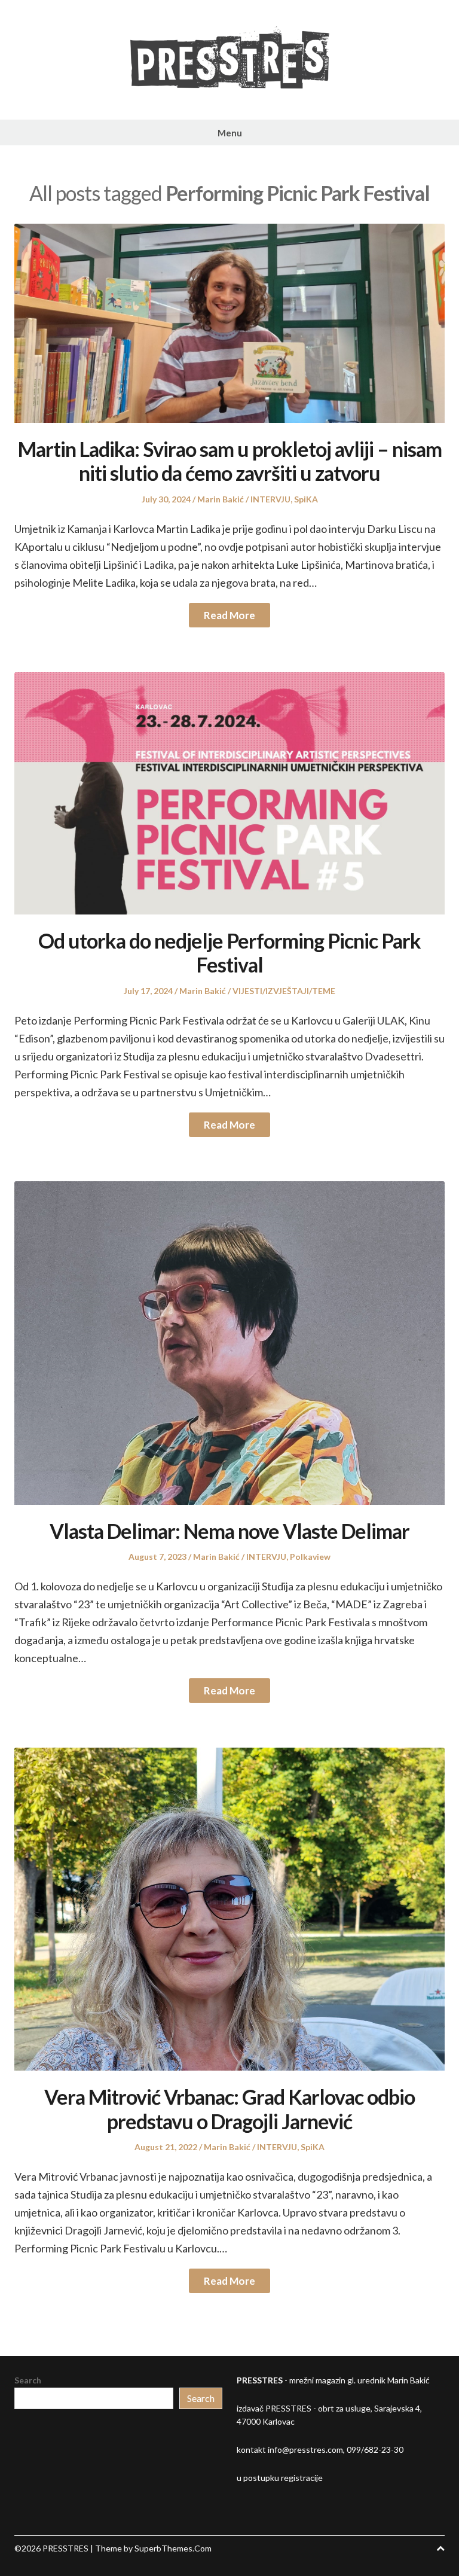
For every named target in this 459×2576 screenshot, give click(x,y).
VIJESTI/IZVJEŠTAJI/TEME (284, 991)
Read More (229, 615)
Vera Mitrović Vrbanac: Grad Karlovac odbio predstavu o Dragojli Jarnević (229, 2109)
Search (28, 2380)
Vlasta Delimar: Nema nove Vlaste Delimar (229, 1531)
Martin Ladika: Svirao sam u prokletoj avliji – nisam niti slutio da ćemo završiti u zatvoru (230, 461)
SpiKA (306, 499)
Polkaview (310, 1557)
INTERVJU (270, 499)
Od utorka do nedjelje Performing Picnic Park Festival (229, 953)
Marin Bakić (221, 499)
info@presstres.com (305, 2450)
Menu (230, 133)
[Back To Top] (440, 2548)
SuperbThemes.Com (173, 2548)
